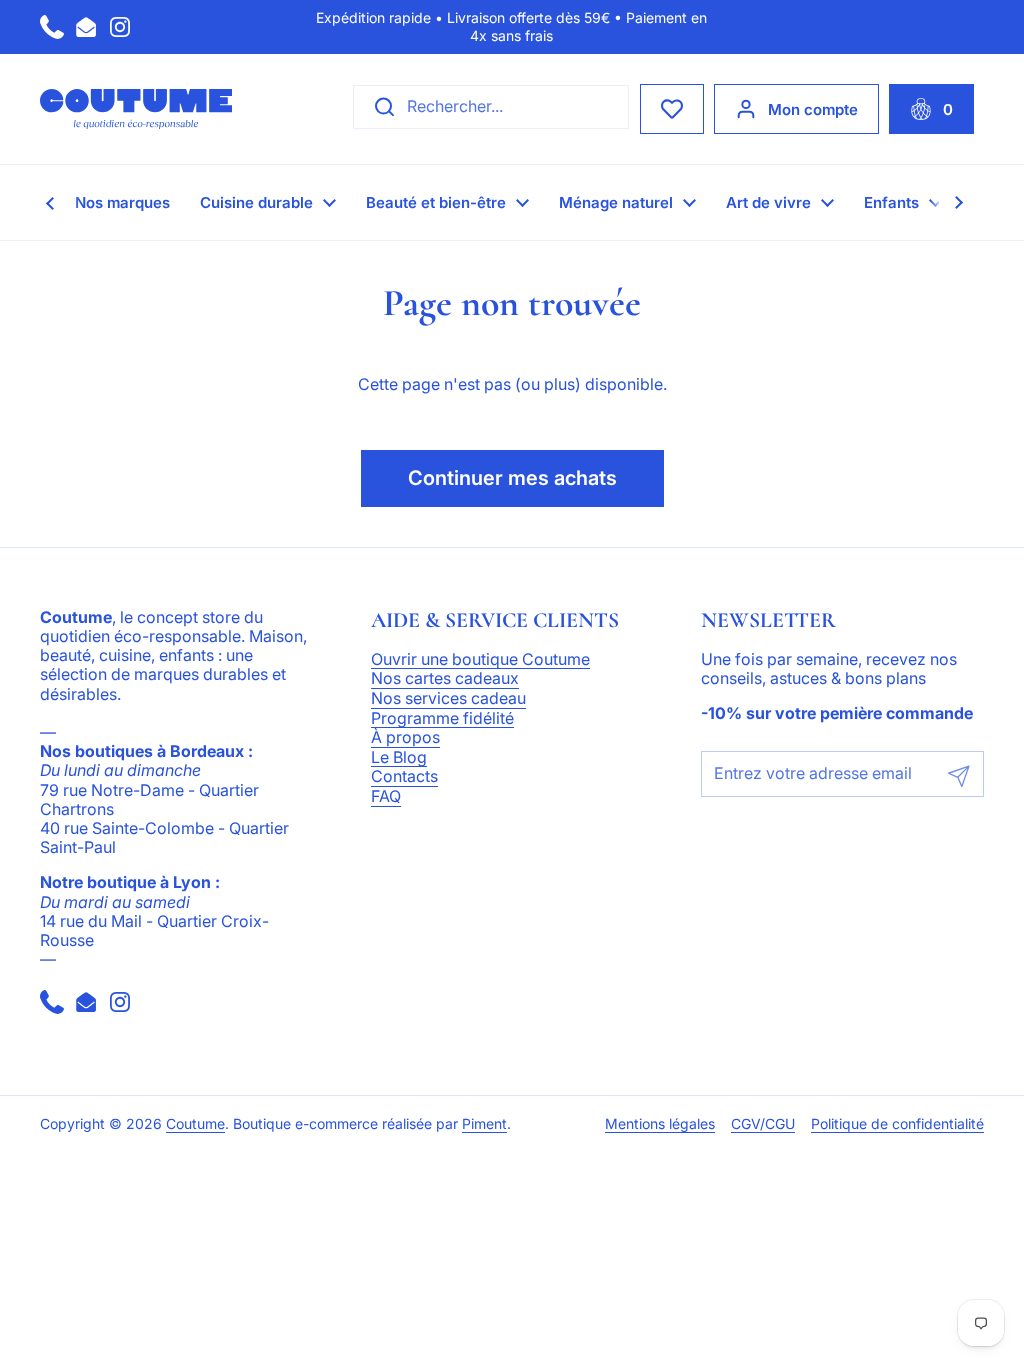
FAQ (386, 797)
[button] (931, 109)
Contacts (404, 777)
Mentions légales (660, 1124)
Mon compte (813, 109)
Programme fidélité (442, 719)
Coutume (195, 1124)
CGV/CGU (763, 1124)
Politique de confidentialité (897, 1124)
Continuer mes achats (512, 478)
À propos (405, 738)
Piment (484, 1124)
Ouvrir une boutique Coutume (480, 660)
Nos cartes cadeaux (445, 679)
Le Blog (399, 758)
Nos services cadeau (448, 699)
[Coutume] (136, 109)
